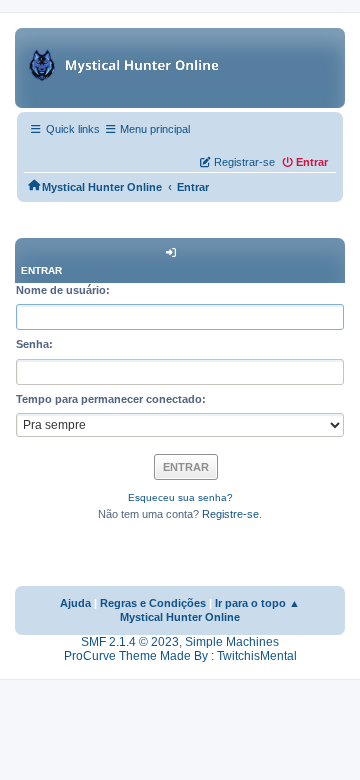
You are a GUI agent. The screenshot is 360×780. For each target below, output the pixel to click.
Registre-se (230, 514)
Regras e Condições (153, 603)
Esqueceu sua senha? (180, 497)
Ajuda (75, 603)
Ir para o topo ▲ (257, 603)
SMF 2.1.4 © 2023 (130, 642)
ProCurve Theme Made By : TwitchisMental (180, 656)
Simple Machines (232, 642)
